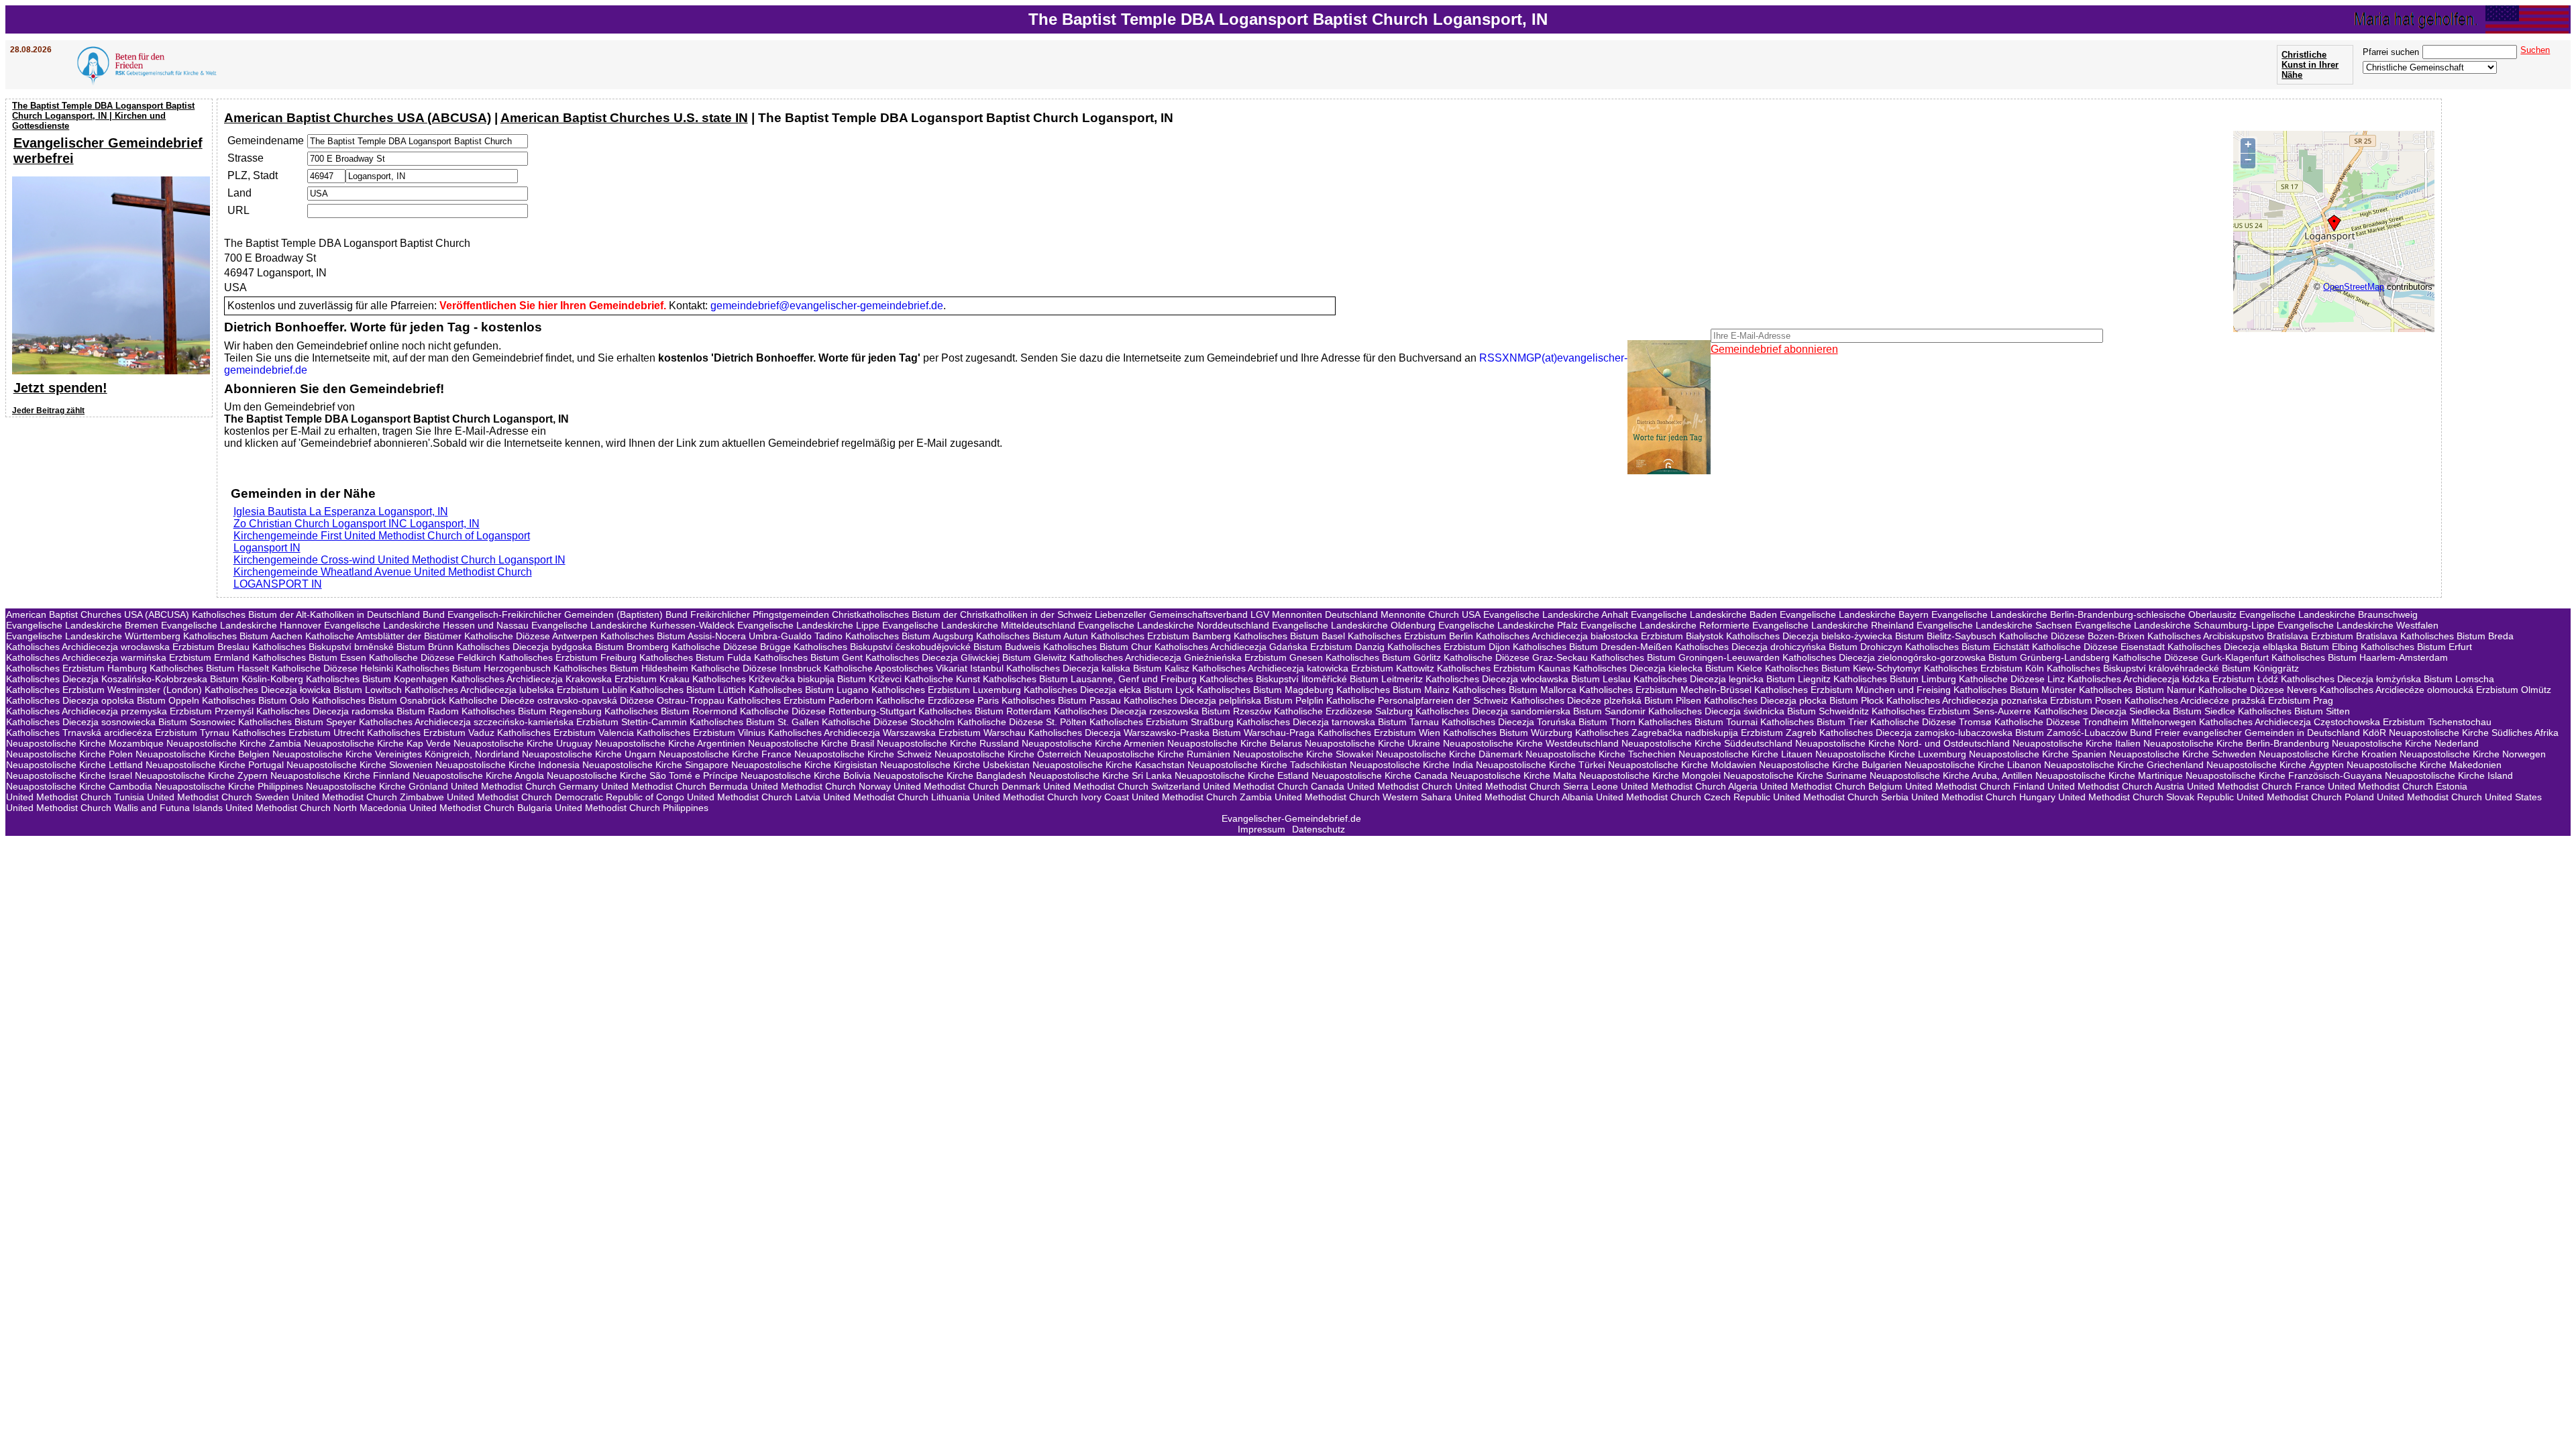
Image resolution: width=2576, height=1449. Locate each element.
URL (238, 210)
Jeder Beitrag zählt (48, 411)
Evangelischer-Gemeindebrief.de (1291, 818)
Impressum (1262, 829)
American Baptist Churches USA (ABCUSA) (358, 118)
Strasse (246, 158)
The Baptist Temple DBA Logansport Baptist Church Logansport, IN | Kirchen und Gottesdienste (103, 116)
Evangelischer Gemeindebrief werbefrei (108, 151)
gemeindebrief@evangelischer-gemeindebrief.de (827, 306)
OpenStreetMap (2354, 287)
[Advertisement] (111, 508)
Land (239, 193)
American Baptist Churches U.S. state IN (624, 118)
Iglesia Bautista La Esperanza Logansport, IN (341, 512)
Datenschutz (1319, 829)
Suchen (2535, 50)
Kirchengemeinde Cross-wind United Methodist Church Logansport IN (399, 560)
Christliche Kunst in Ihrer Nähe (2310, 65)
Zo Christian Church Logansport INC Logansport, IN (357, 524)
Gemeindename (266, 141)
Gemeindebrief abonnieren (1774, 349)
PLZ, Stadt (253, 175)
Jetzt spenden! (60, 388)
